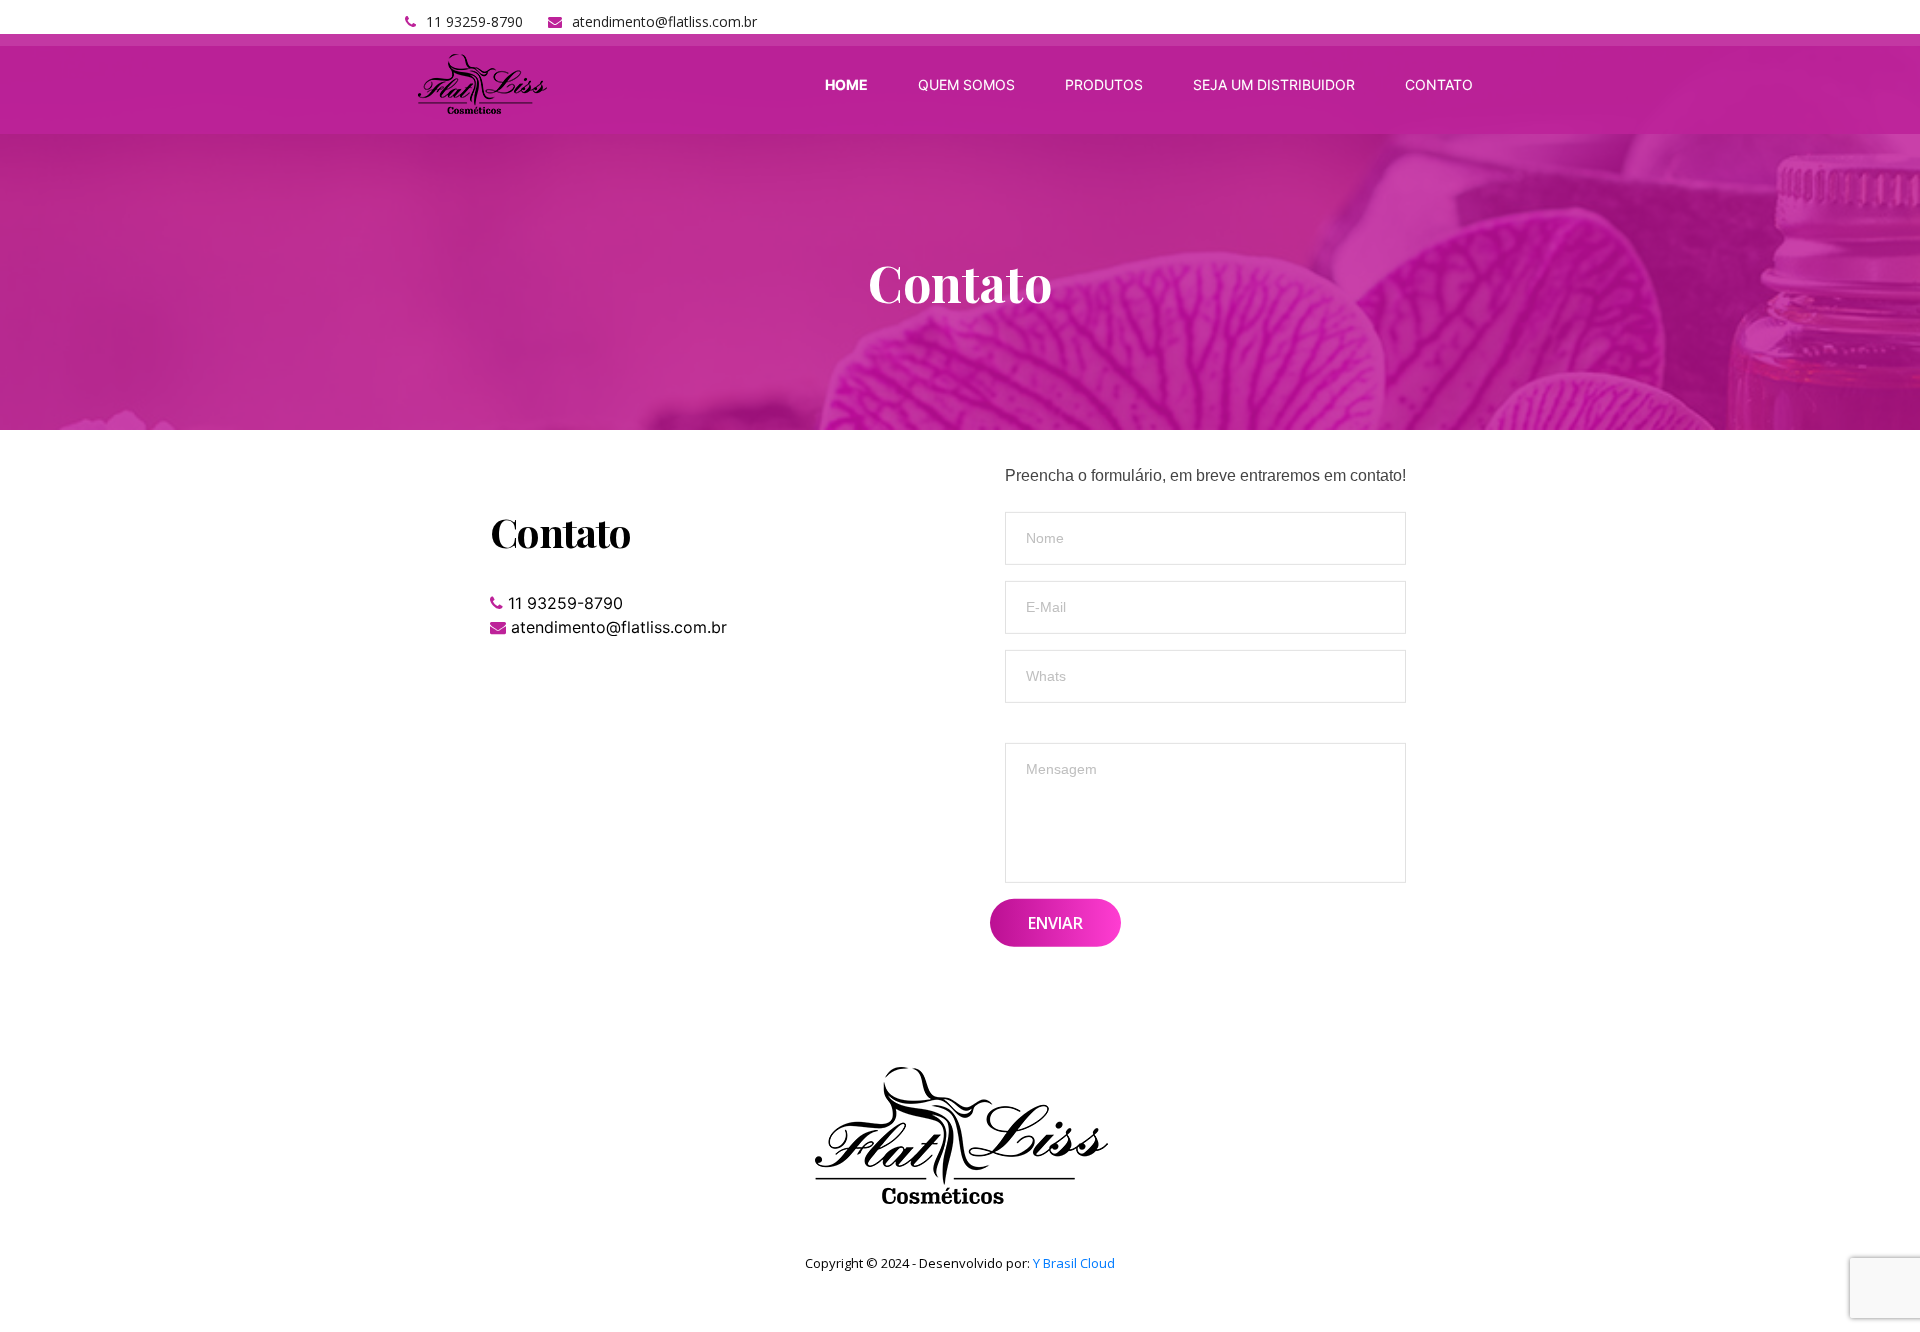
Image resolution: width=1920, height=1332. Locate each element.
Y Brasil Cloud (1074, 1263)
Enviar (1055, 922)
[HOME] (848, 84)
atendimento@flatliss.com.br (664, 21)
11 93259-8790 (474, 21)
